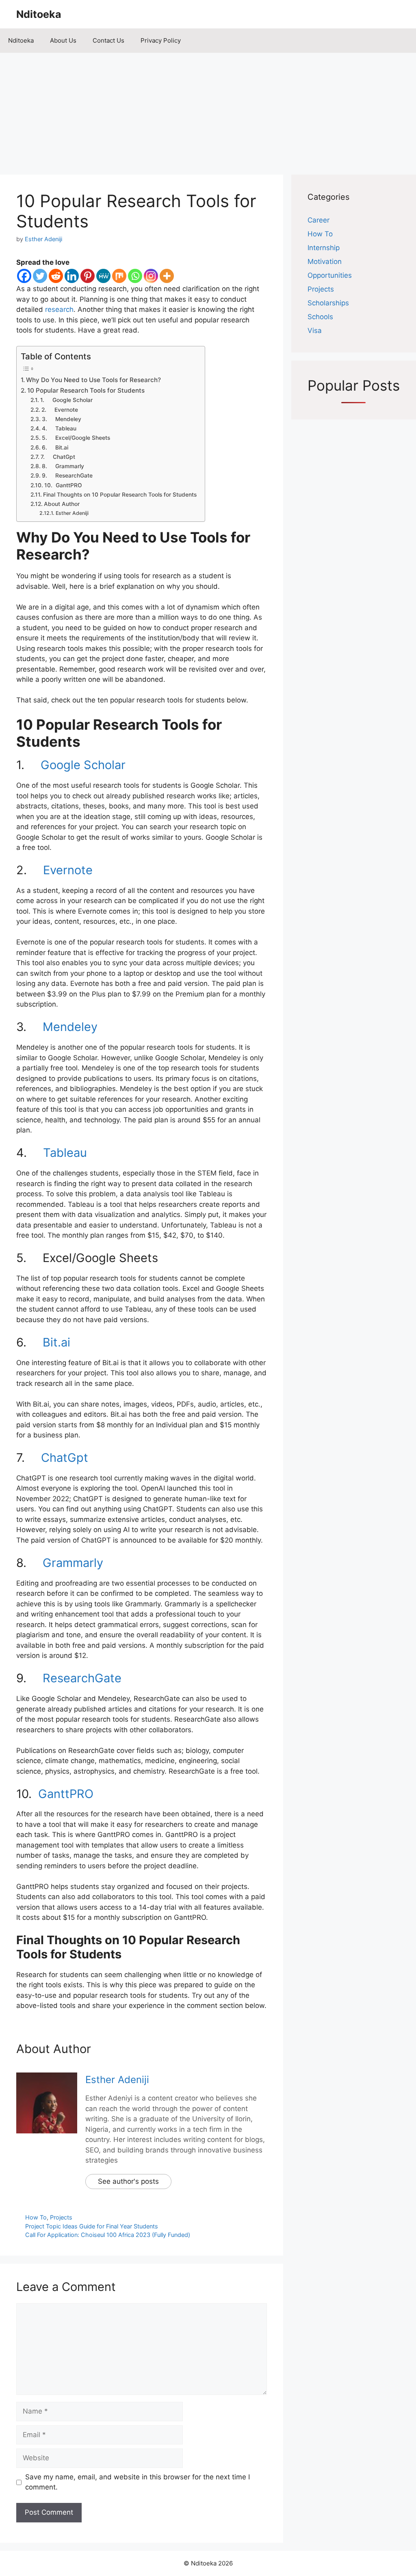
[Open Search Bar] (404, 41)
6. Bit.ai (55, 447)
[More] (167, 276)
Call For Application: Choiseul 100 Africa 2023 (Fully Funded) (108, 2235)
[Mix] (119, 276)
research (59, 309)
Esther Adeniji (72, 513)
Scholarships (328, 303)
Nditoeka (39, 14)
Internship (324, 248)
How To (36, 2217)
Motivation (325, 261)
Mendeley (70, 1027)
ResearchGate (82, 1678)
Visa (315, 331)
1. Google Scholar (66, 400)
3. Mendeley (62, 419)
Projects (61, 2217)
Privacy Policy (161, 40)
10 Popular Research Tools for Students (86, 390)
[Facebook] (24, 276)
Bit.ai (56, 1342)
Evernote (68, 870)
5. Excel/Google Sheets (76, 438)
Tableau (65, 1153)
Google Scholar (83, 765)
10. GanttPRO (63, 485)
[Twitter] (40, 276)
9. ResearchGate (67, 475)
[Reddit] (56, 276)
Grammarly (73, 1563)
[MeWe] (103, 276)
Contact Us (108, 40)
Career (318, 220)
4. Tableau (59, 428)
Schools (320, 317)
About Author (62, 504)
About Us (63, 40)
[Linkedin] (72, 276)
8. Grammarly (63, 466)
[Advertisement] (208, 110)
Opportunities (330, 275)
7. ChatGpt (58, 457)
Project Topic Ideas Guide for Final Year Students (92, 2226)
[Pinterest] (88, 276)
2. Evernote (60, 410)
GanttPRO (66, 1794)
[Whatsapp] (135, 276)
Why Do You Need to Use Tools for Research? (93, 380)
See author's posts (128, 2181)
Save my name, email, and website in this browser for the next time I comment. (138, 2482)
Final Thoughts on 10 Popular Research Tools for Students (120, 495)
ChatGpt (65, 1458)
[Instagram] (151, 276)
